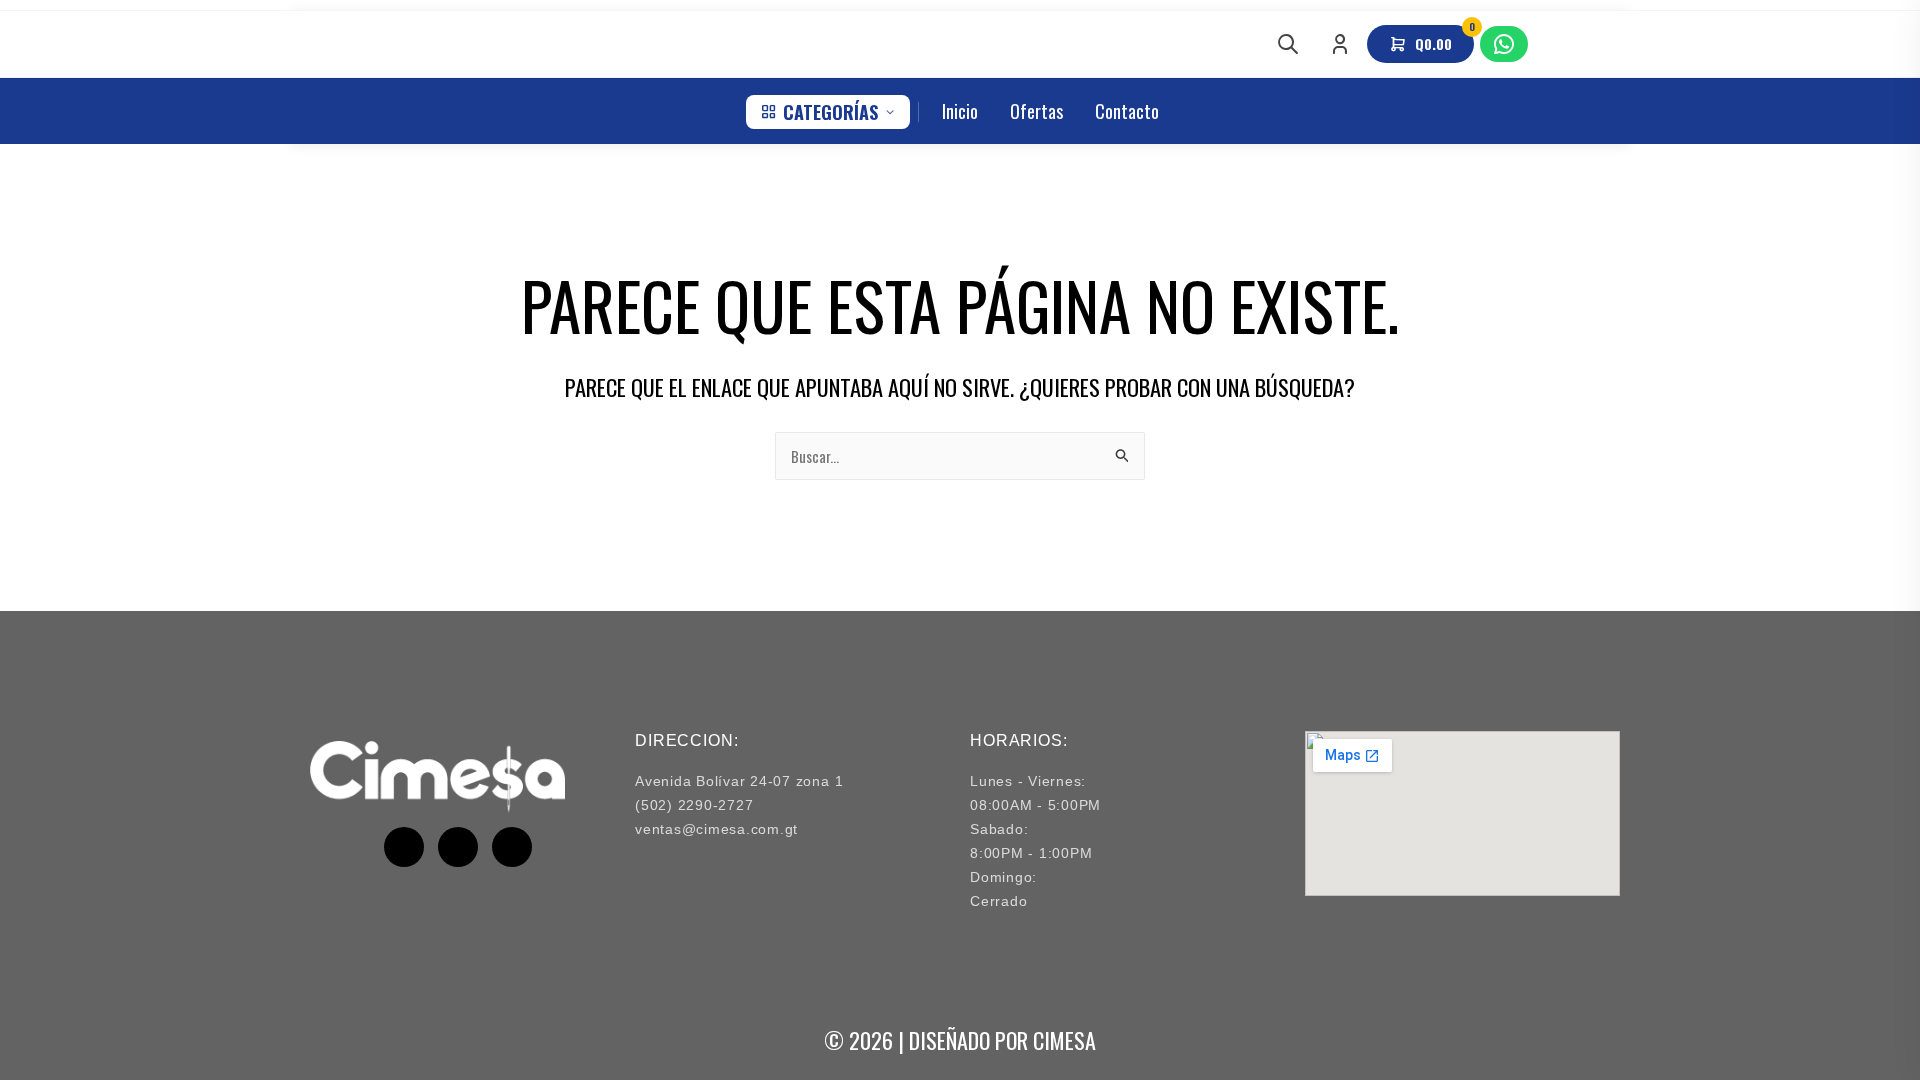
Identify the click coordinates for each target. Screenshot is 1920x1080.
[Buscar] (1288, 44)
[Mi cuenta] (1340, 44)
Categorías (830, 112)
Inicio (960, 111)
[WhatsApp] (1504, 44)
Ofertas (1036, 111)
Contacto (1127, 111)
